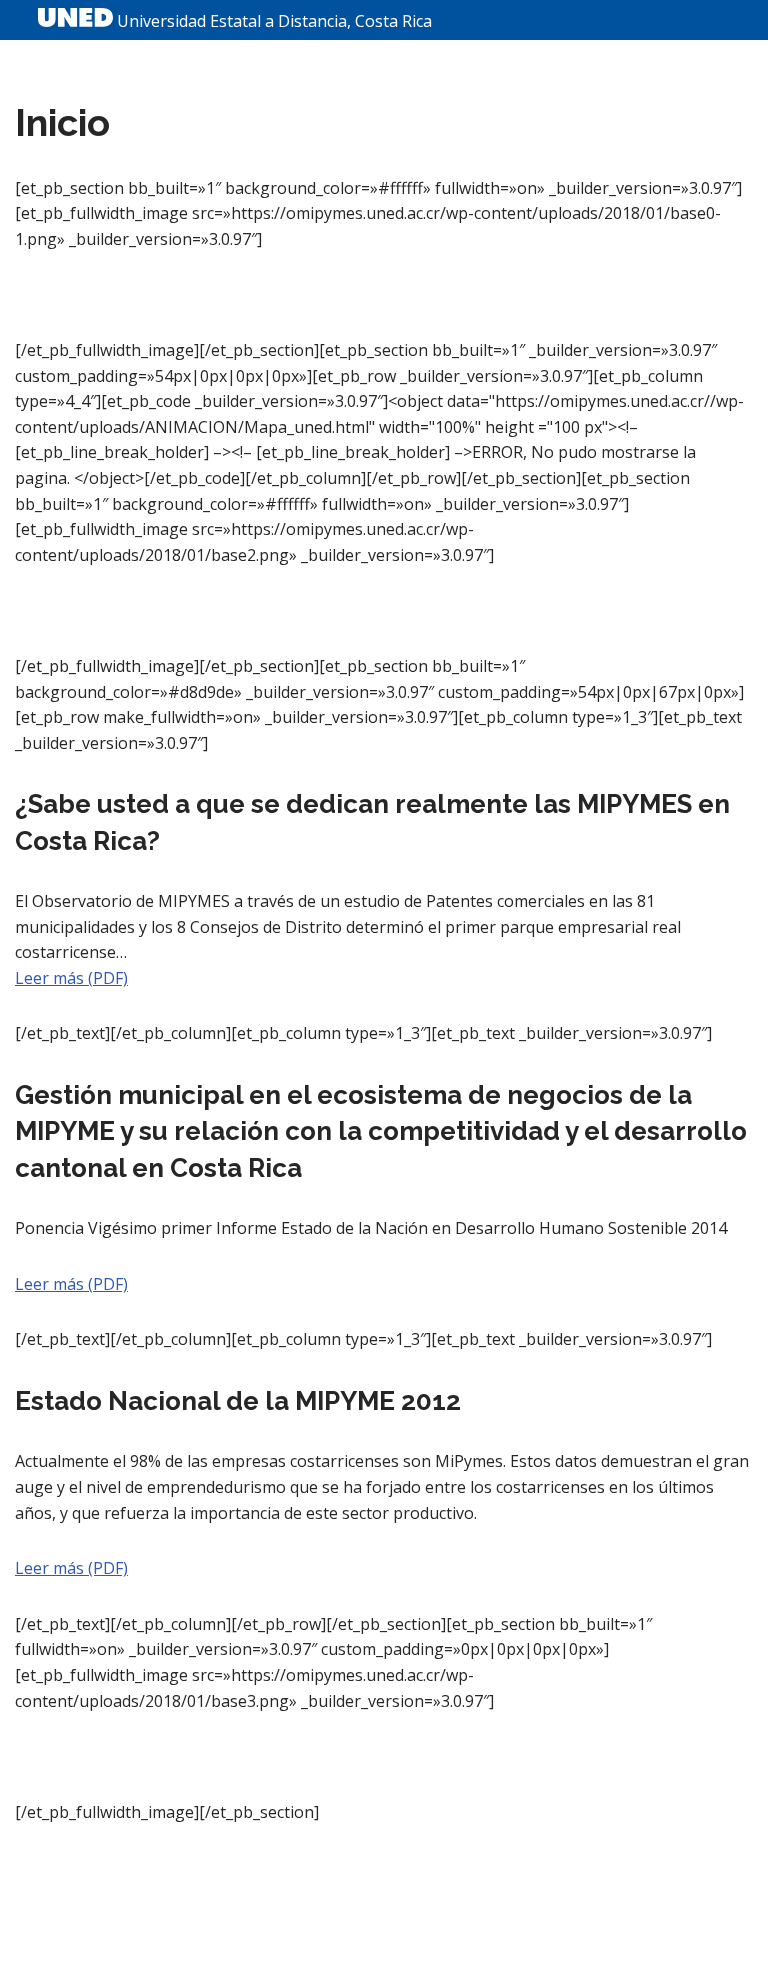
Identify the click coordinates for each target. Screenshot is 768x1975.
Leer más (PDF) (71, 978)
